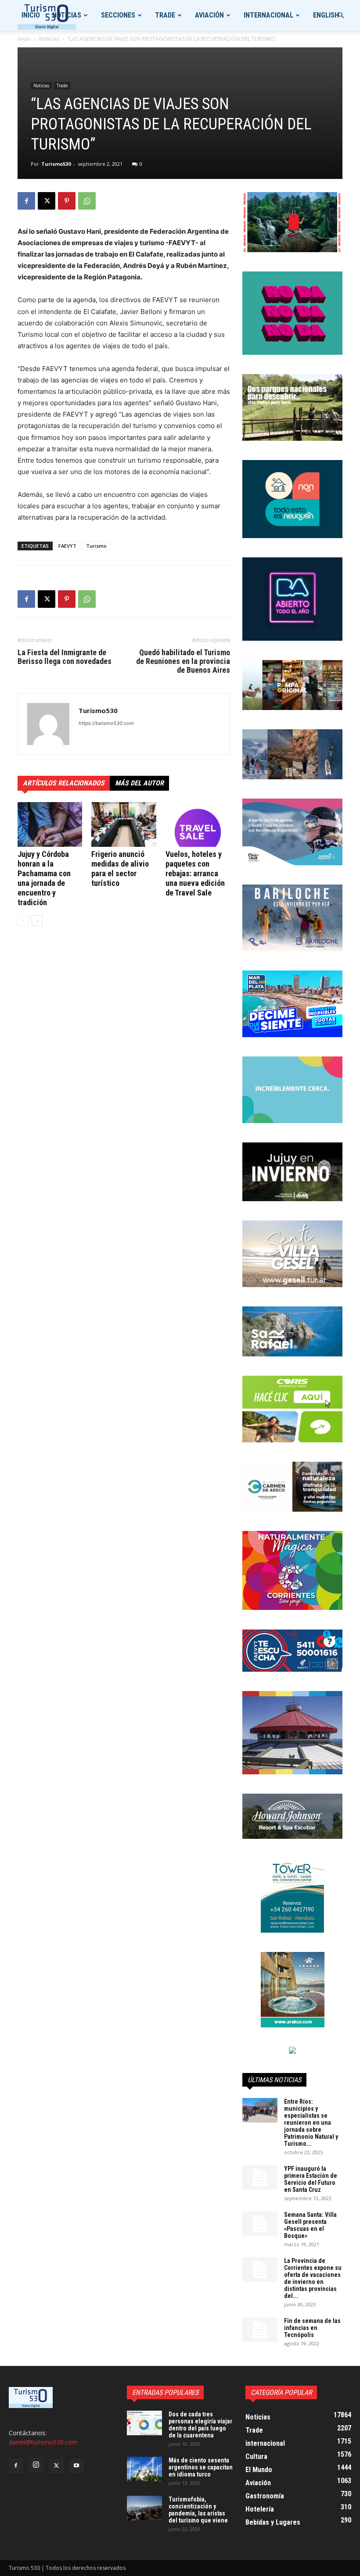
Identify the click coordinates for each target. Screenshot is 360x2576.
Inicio (31, 15)
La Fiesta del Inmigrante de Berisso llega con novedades (65, 657)
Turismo (96, 546)
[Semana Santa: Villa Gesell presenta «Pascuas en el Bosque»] (260, 2223)
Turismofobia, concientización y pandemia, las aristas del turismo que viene (198, 2510)
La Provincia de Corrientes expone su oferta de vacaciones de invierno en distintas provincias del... (313, 2278)
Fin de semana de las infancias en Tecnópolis (312, 2328)
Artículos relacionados (64, 783)
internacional (268, 15)
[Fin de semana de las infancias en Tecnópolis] (260, 2330)
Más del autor (139, 783)
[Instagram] (36, 2465)
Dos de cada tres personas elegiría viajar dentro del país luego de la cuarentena (200, 2425)
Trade (165, 15)
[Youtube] (76, 2466)
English (326, 15)
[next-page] (37, 921)
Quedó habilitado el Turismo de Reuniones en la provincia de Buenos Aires (183, 661)
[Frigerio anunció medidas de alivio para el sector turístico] (124, 824)
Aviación (209, 15)
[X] (47, 201)
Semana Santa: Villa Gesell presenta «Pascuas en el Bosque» (310, 2225)
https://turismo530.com (106, 723)
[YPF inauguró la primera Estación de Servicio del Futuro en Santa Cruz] (260, 2177)
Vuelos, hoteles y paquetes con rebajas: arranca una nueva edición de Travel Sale (195, 873)
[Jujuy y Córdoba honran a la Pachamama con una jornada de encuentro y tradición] (50, 824)
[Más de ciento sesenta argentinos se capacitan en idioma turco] (144, 2469)
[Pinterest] (67, 201)
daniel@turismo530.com (43, 2442)
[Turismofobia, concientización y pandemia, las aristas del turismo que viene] (144, 2508)
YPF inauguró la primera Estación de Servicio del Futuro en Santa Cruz (311, 2179)
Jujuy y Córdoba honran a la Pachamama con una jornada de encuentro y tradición (44, 878)
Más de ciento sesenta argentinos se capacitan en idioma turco (201, 2467)
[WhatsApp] (87, 201)
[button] (341, 16)
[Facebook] (26, 201)
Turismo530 (56, 164)
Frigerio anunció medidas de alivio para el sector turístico (120, 869)
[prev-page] (23, 921)
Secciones (118, 15)
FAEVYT (67, 546)
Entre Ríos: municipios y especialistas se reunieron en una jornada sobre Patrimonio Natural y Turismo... (311, 2123)
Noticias (67, 15)
